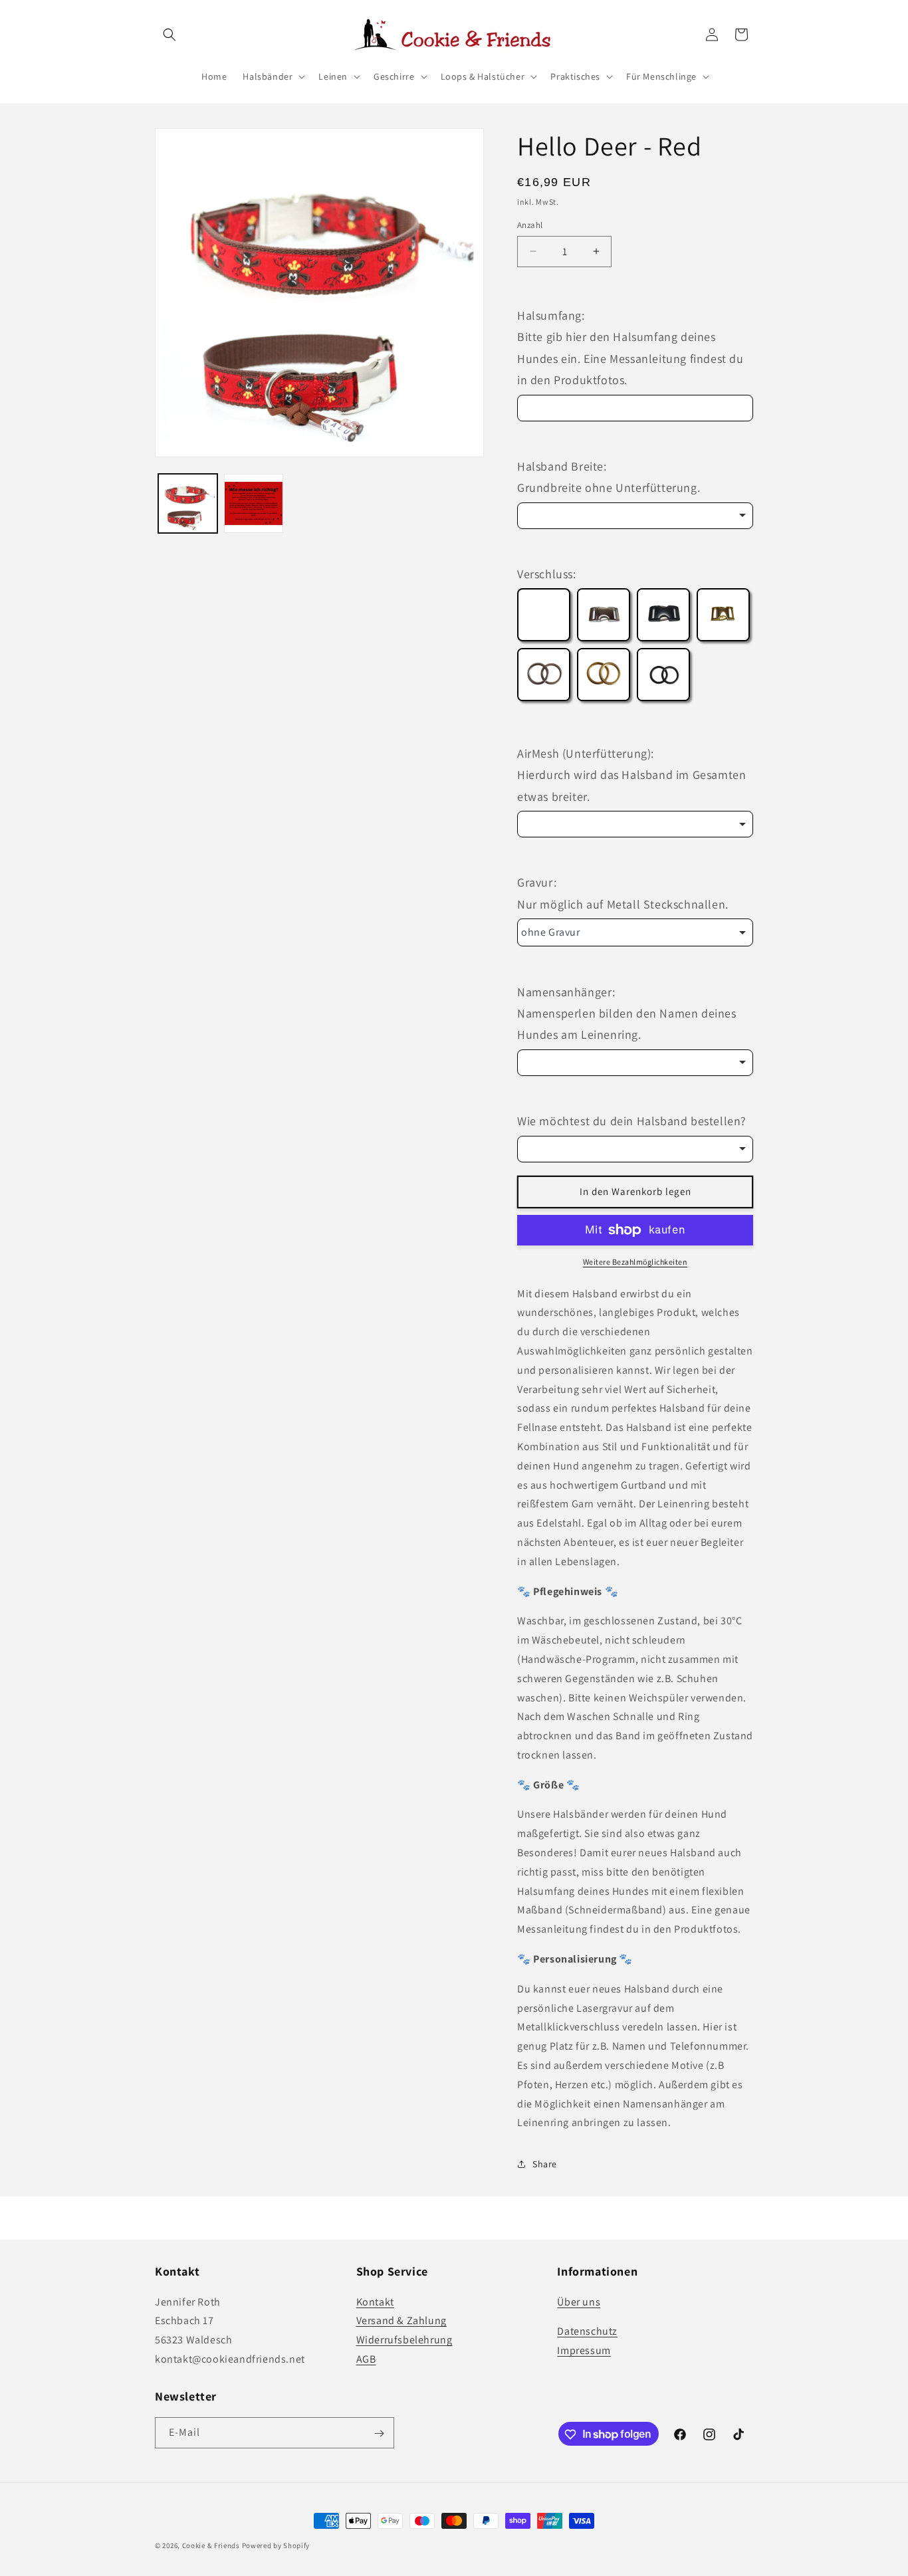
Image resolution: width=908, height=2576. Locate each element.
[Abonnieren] (379, 2433)
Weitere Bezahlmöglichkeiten (635, 1262)
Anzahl (530, 225)
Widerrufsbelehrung (404, 2340)
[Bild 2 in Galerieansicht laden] (254, 503)
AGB (366, 2358)
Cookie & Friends (211, 2545)
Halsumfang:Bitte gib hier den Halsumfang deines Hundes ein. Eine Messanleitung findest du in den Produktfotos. (630, 348)
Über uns (579, 2301)
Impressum (584, 2350)
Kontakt (375, 2301)
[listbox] (635, 516)
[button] (170, 35)
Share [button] (545, 2164)
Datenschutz (587, 2331)
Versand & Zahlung (401, 2320)
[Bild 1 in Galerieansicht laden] (188, 503)
